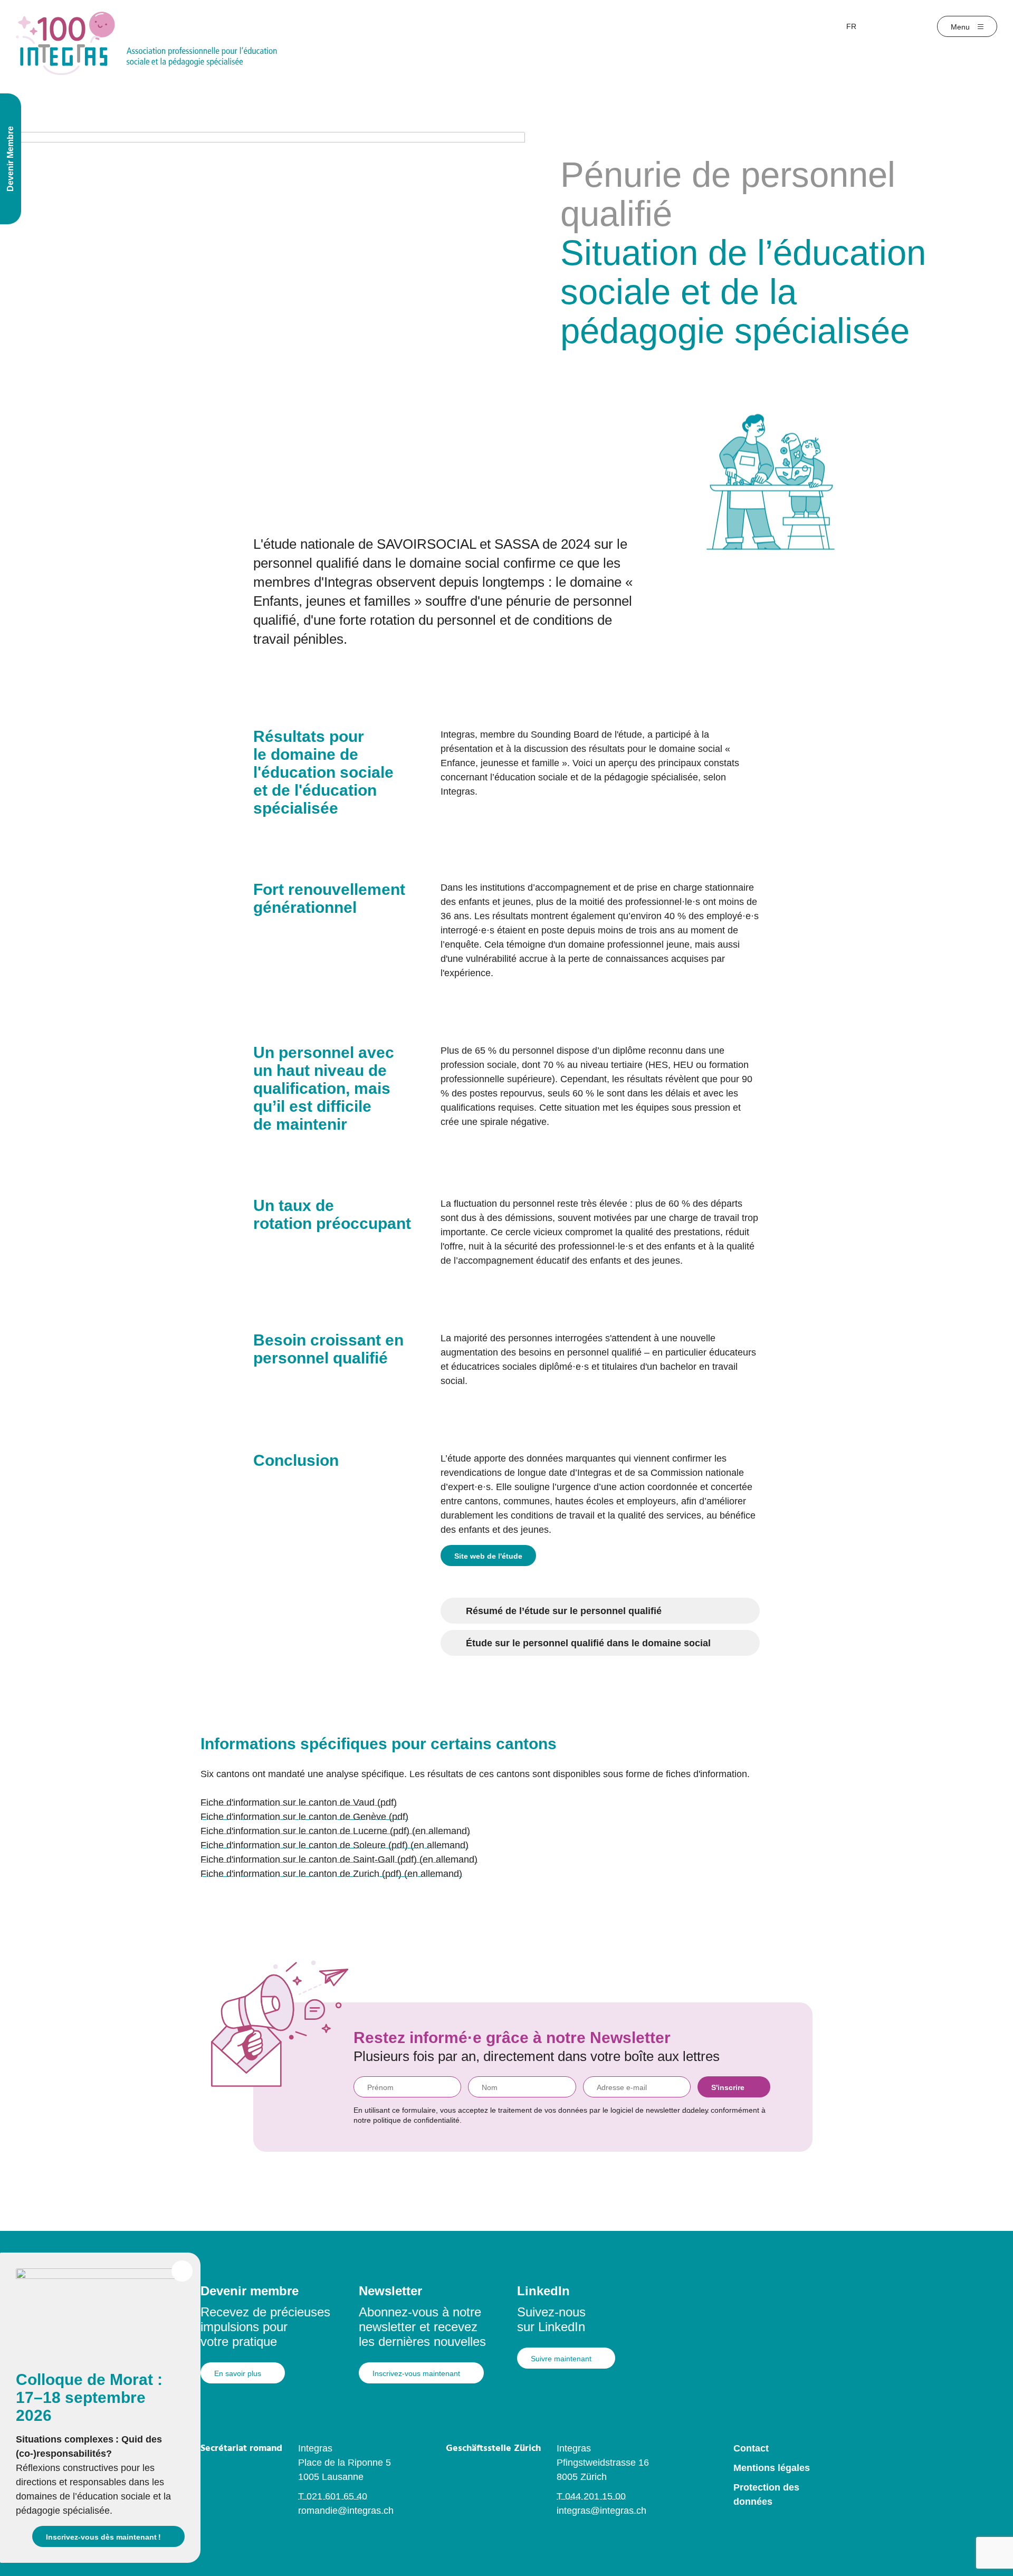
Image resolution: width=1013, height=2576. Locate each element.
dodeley (695, 2110)
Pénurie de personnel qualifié (728, 194)
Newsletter (390, 2291)
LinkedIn (543, 2291)
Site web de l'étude (488, 1556)
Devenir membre (250, 2291)
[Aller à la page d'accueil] (146, 43)
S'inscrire (728, 2087)
